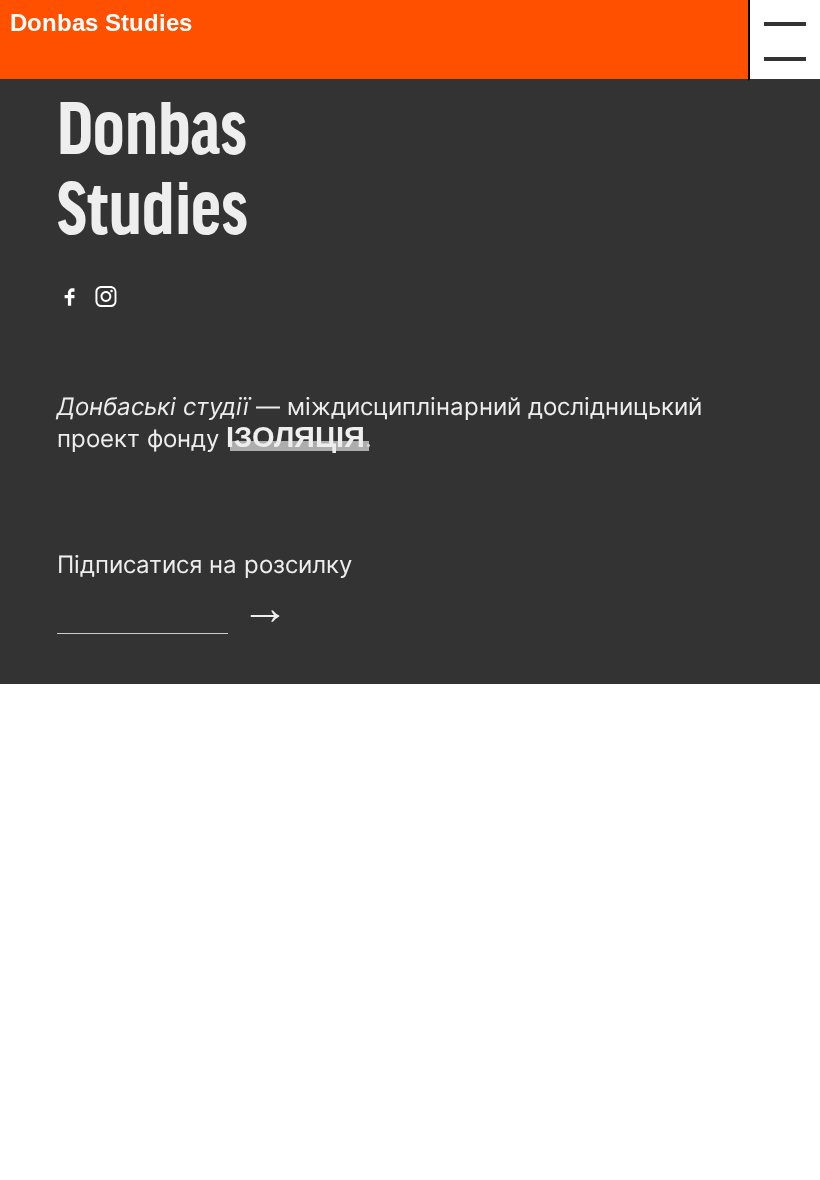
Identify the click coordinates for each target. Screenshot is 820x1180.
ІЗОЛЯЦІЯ (295, 437)
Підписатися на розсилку (204, 564)
